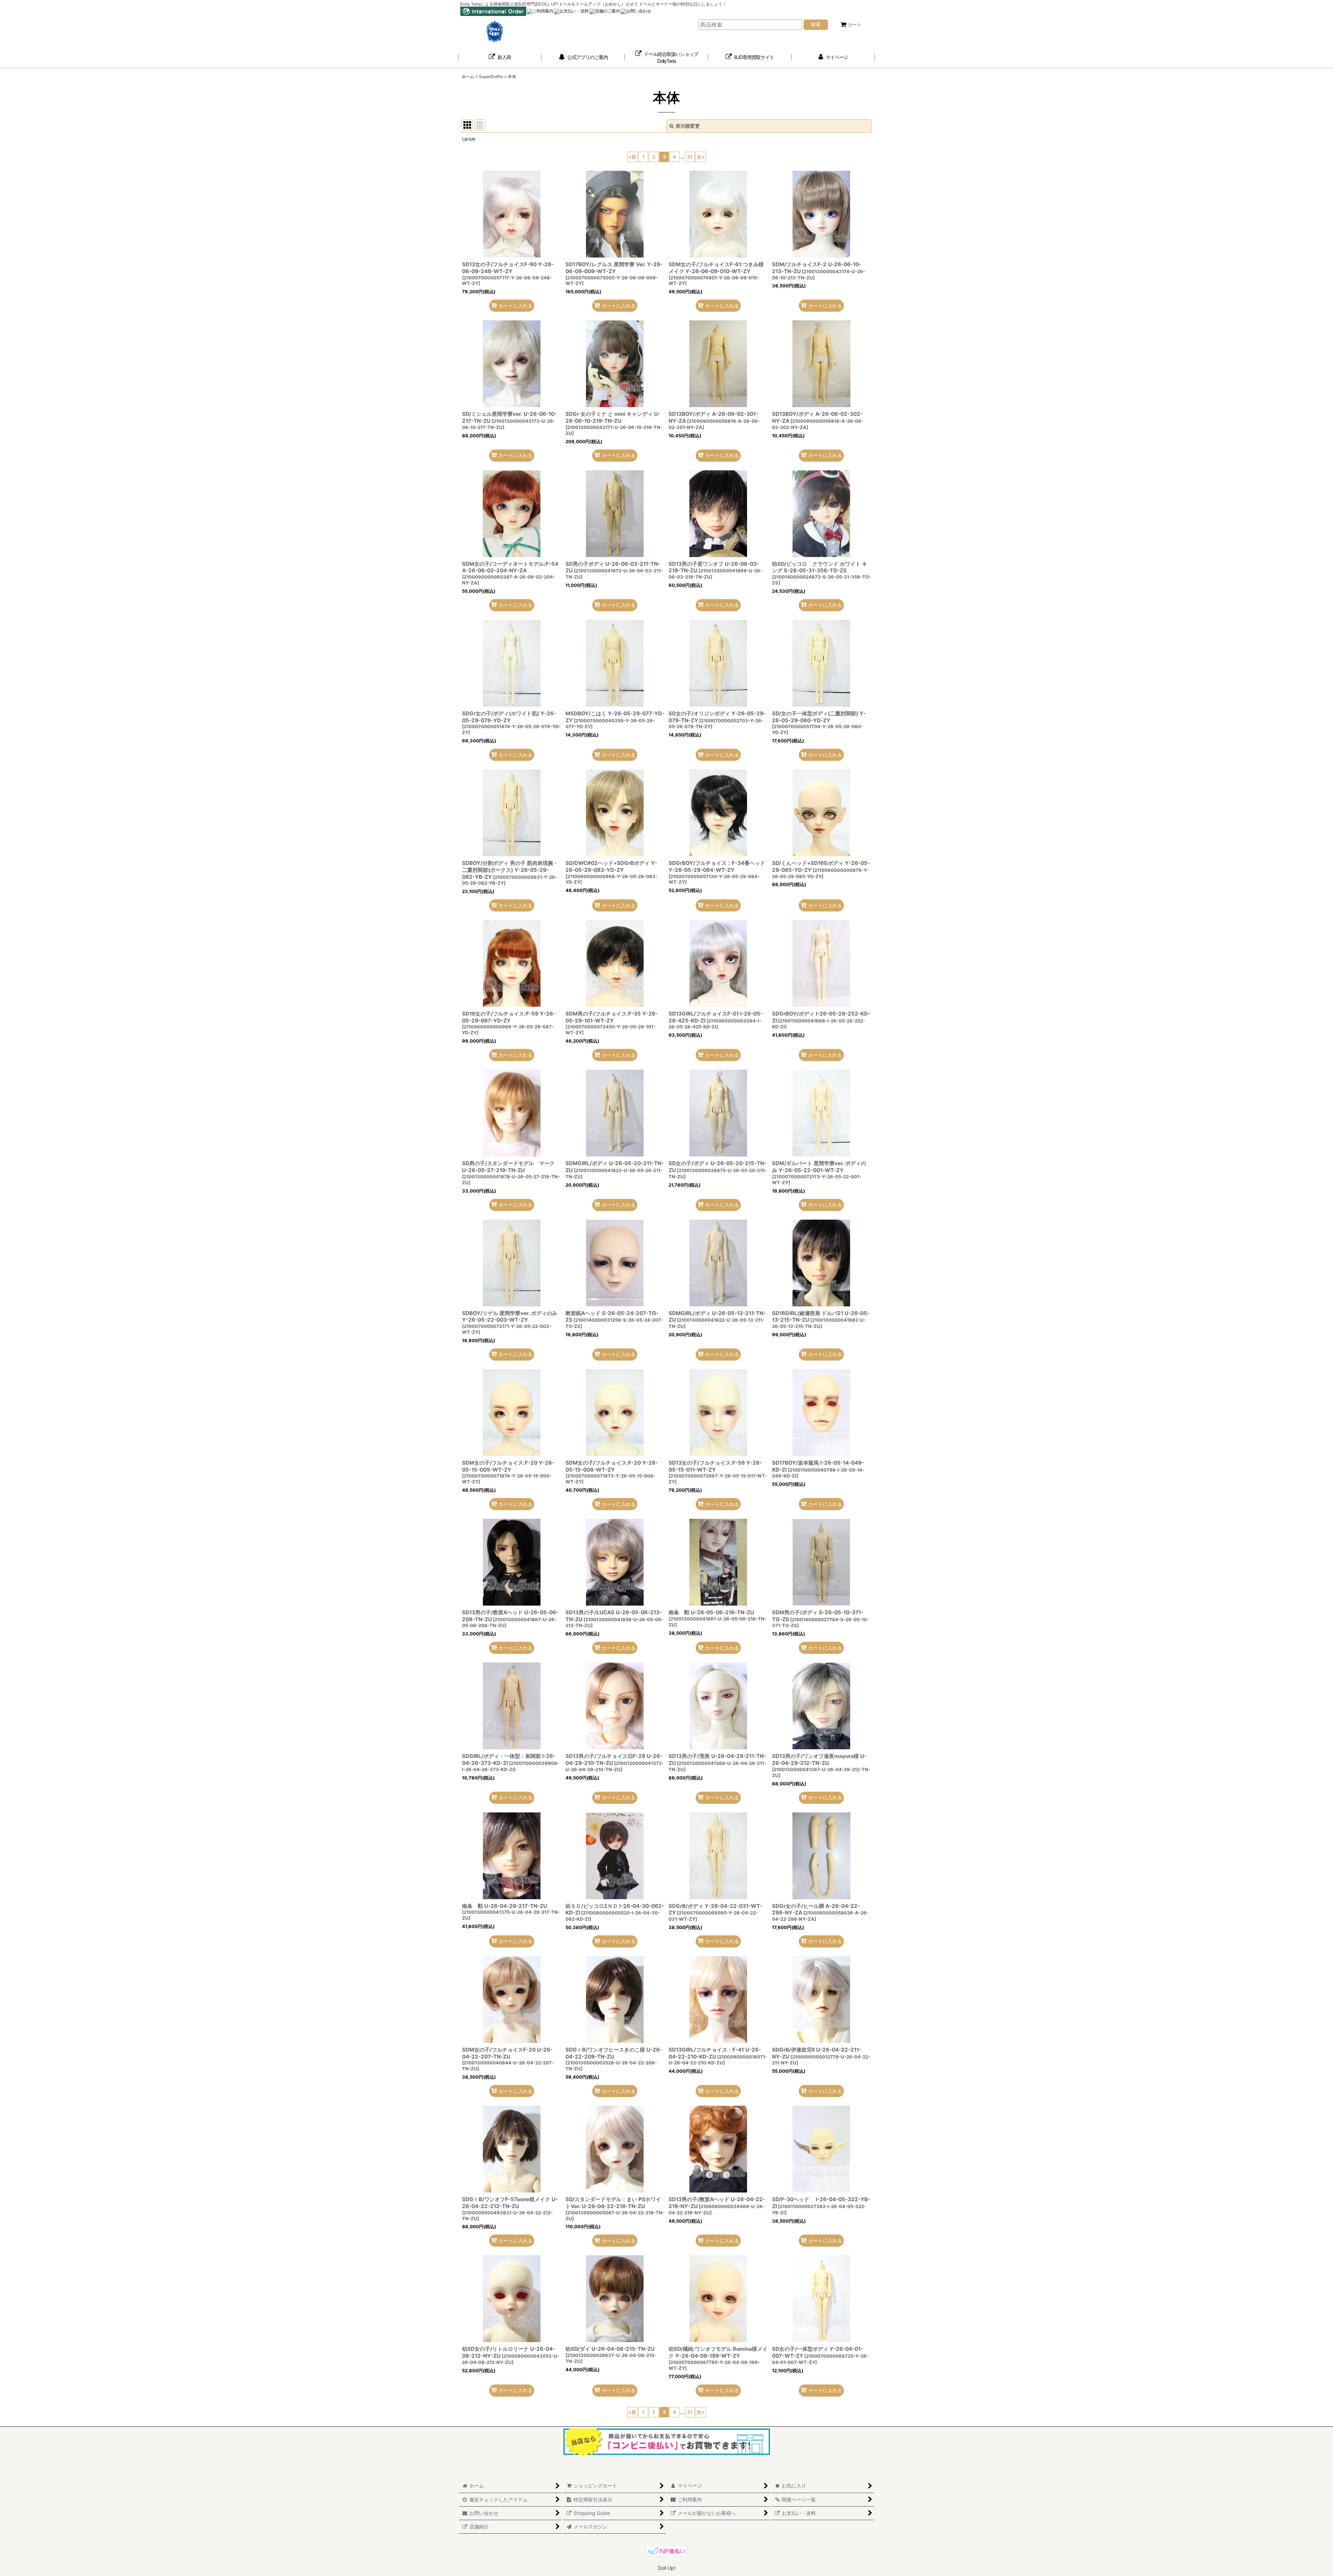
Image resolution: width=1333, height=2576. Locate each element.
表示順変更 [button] (688, 126)
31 (690, 157)
